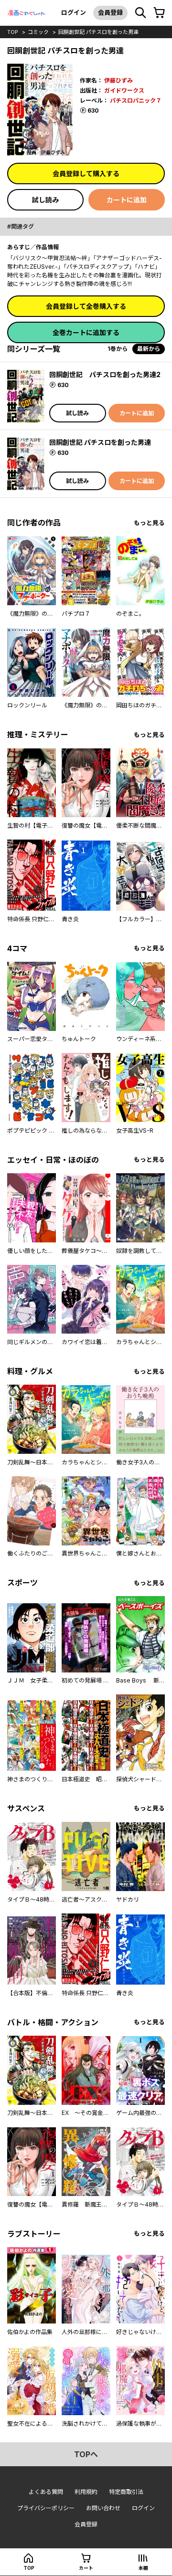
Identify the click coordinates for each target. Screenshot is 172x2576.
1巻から (118, 349)
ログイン (74, 12)
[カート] (159, 13)
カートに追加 (127, 200)
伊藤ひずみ (118, 80)
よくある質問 (46, 2492)
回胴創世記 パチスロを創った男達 (98, 32)
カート (86, 2568)
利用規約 (86, 2492)
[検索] (140, 13)
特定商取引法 (126, 2492)
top (13, 32)
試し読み (45, 200)
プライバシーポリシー (46, 2508)
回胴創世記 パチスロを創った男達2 (105, 374)
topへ (86, 2454)
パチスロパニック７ (136, 100)
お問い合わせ (103, 2508)
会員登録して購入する (86, 173)
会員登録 (110, 12)
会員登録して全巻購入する (86, 306)
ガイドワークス (124, 90)
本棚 (143, 2568)
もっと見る (149, 523)
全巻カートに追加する (86, 332)
